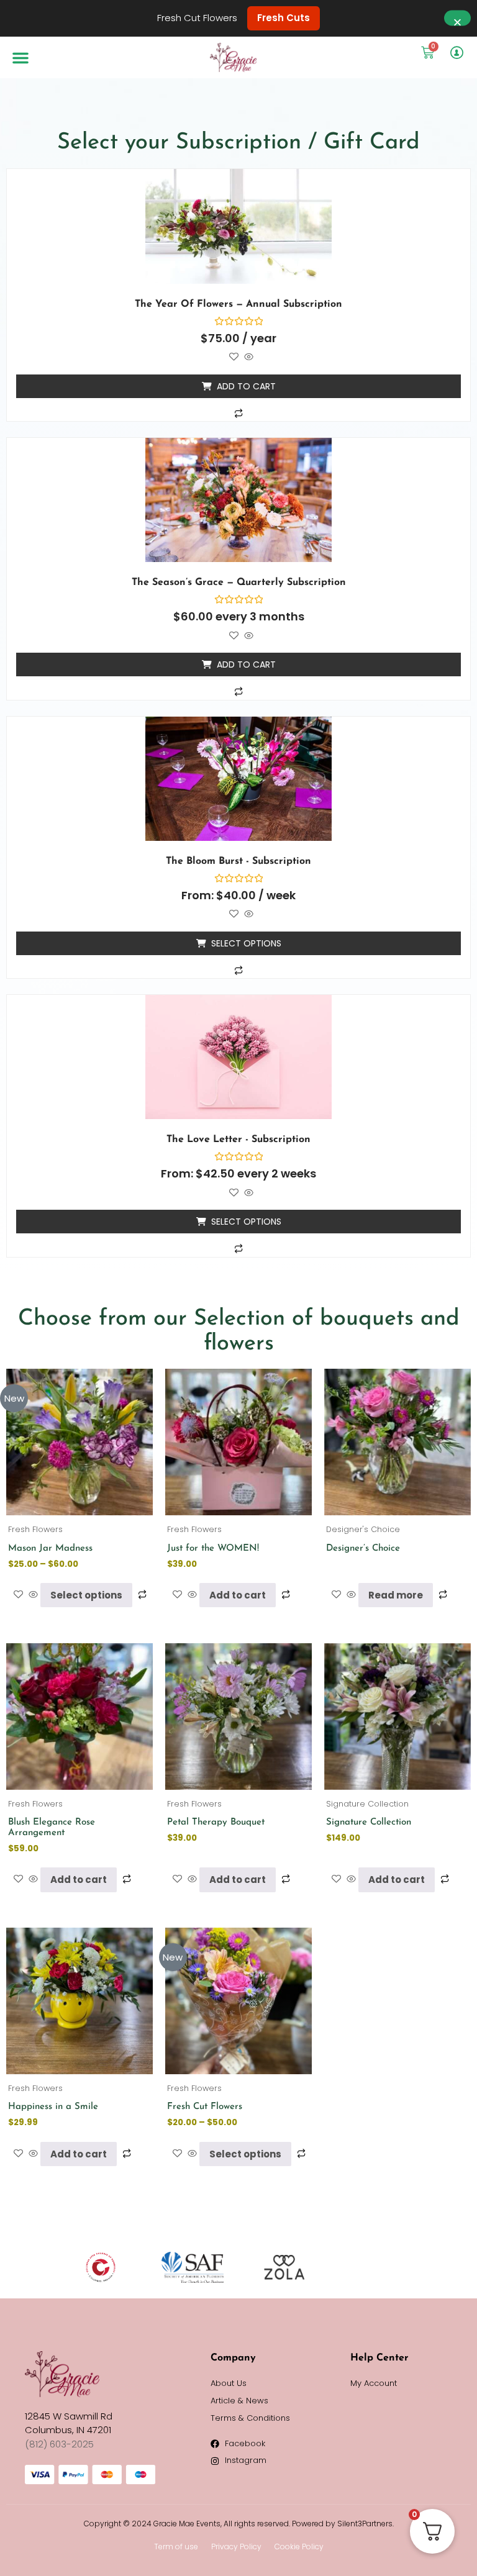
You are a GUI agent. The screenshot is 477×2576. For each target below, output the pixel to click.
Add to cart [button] (246, 386)
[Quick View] (248, 357)
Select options (246, 943)
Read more (396, 1595)
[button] (20, 58)
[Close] (457, 18)
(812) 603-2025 (59, 2444)
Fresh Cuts (284, 18)
